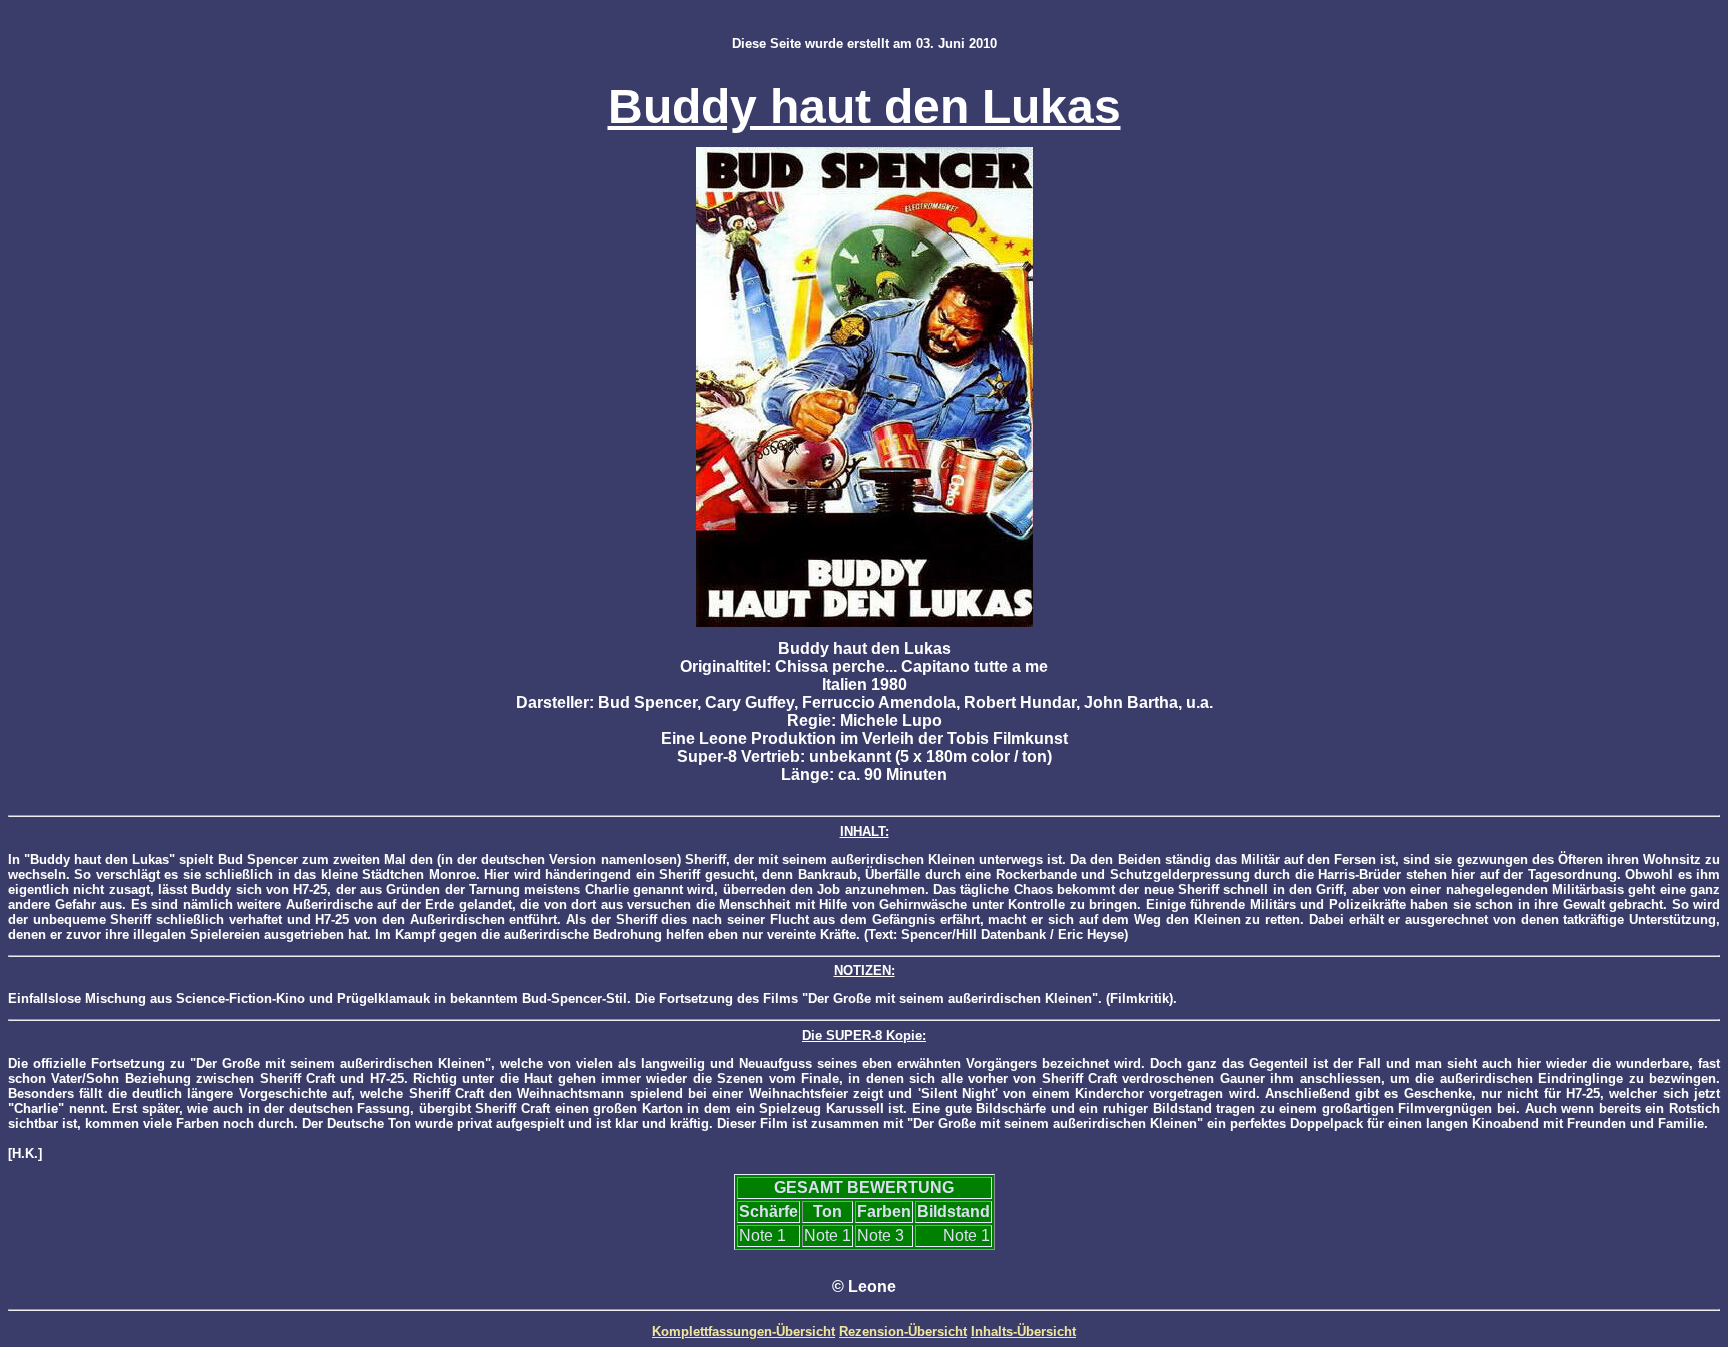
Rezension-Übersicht (903, 1331)
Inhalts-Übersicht (1023, 1331)
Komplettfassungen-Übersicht (743, 1331)
